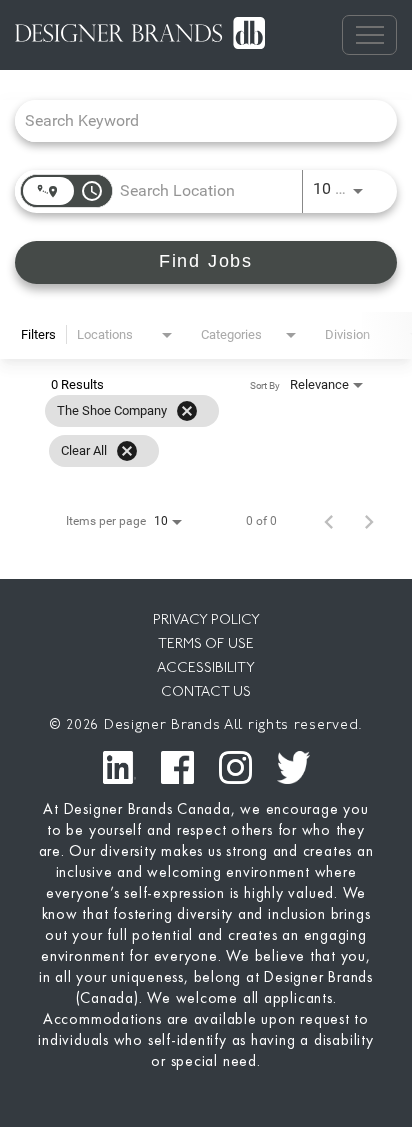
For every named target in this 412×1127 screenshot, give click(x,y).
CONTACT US (206, 692)
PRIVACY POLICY (206, 620)
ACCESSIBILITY (206, 668)
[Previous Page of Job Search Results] (329, 521)
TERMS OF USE (206, 644)
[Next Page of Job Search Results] (369, 521)
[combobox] (196, 120)
